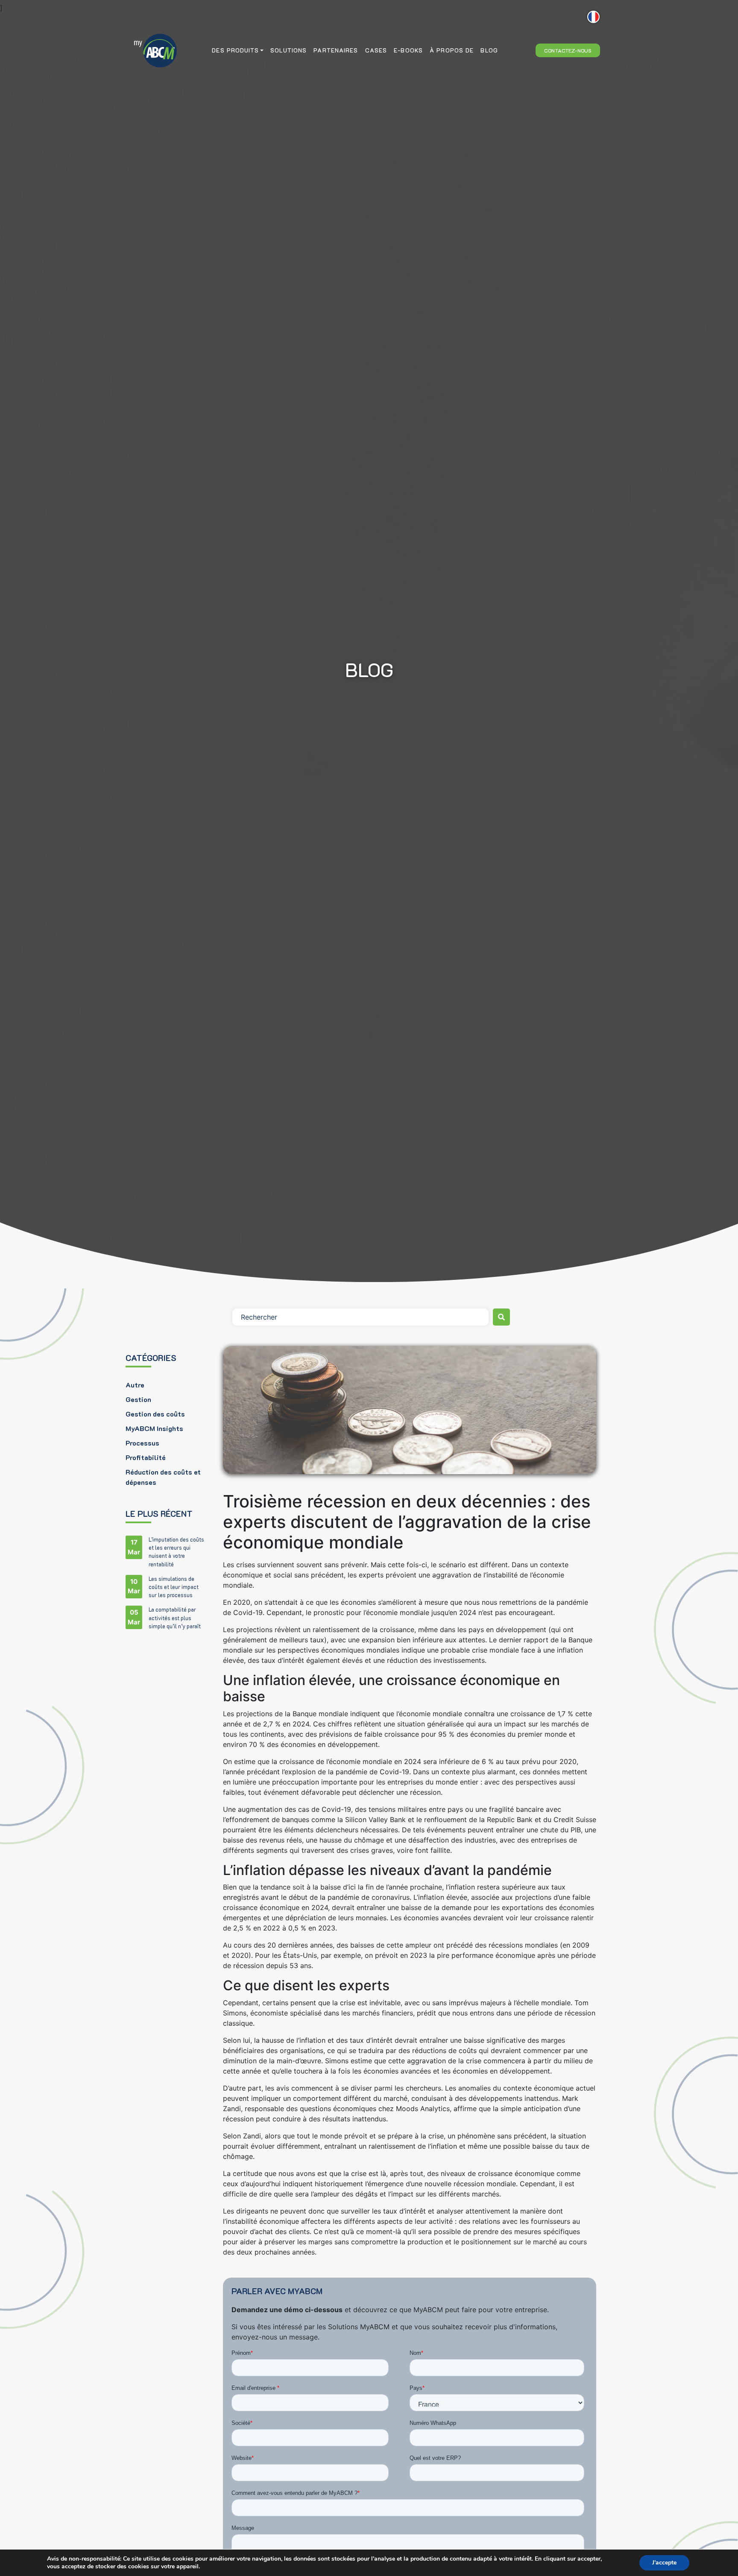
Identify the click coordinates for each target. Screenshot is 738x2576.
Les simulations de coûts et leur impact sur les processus (174, 1587)
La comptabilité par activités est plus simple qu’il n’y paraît (175, 1618)
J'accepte (664, 2563)
